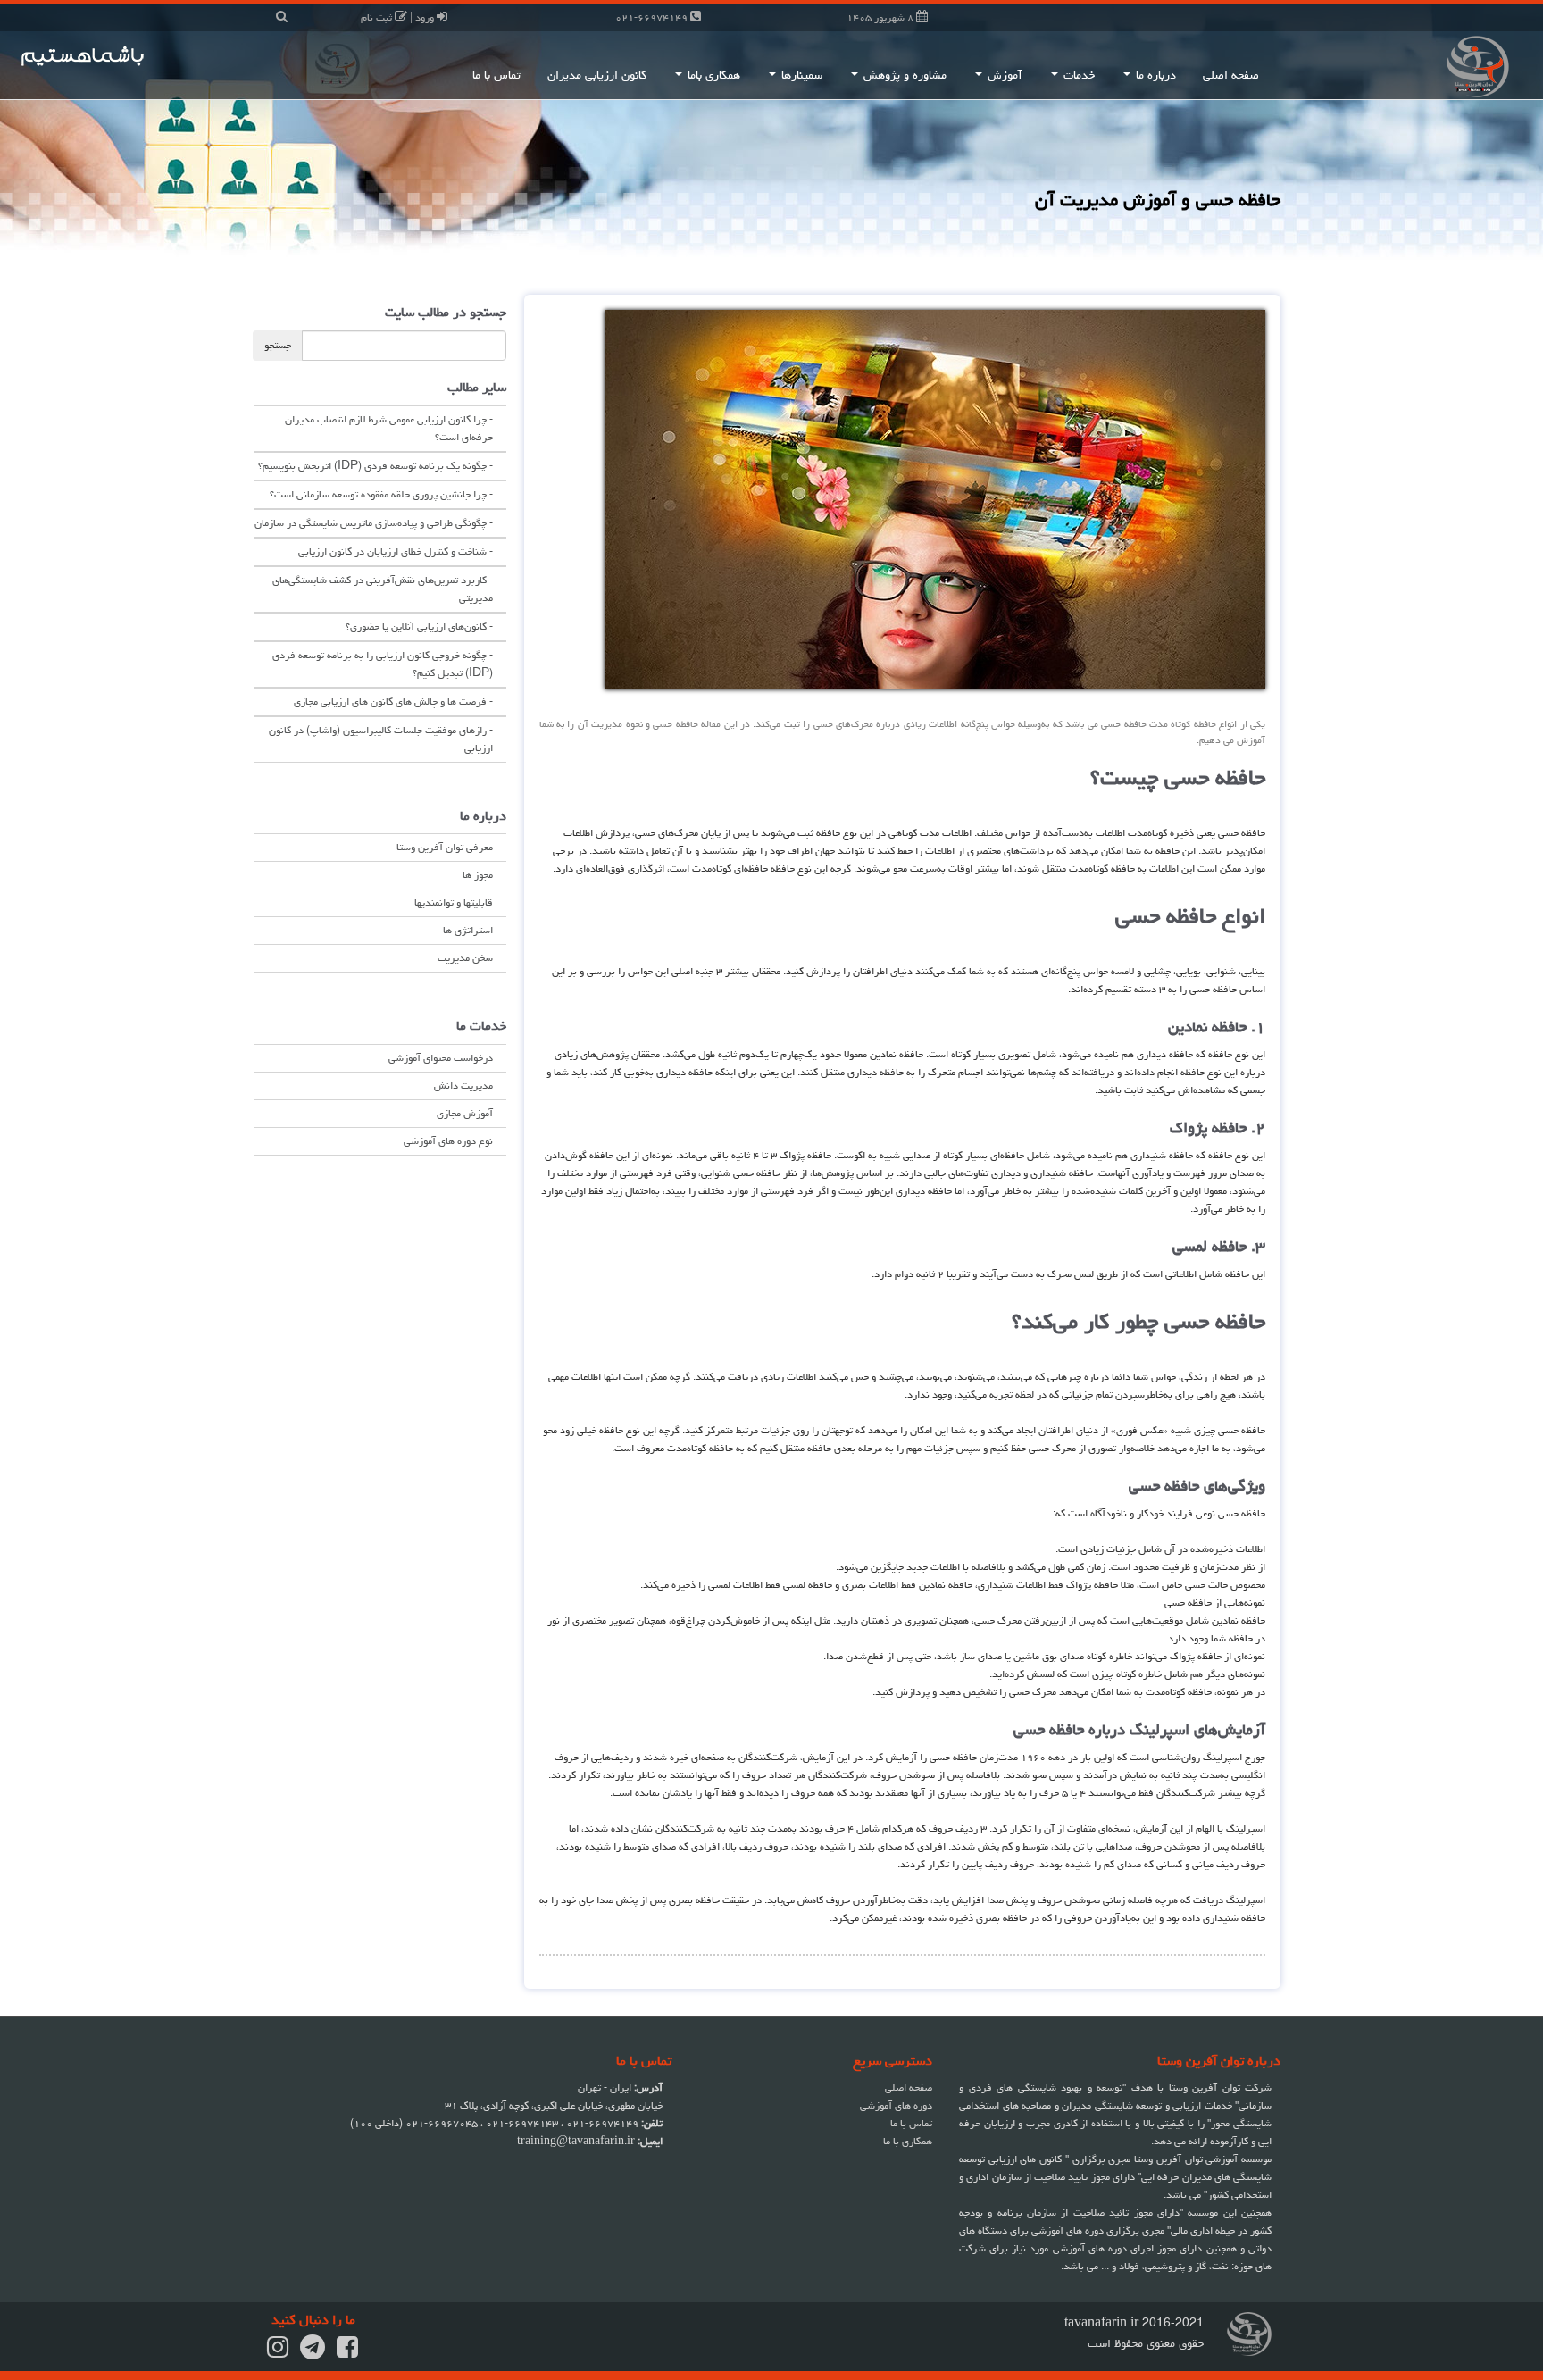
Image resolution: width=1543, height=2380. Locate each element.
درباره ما (1154, 75)
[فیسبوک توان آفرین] (347, 2353)
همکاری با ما (908, 2141)
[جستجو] (282, 17)
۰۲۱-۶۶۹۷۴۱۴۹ (653, 17)
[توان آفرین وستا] (1414, 65)
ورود (426, 17)
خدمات (1077, 75)
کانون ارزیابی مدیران (597, 75)
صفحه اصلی (1231, 75)
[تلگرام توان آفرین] (313, 2353)
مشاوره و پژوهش (903, 75)
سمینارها (800, 75)
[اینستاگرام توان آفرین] (278, 2353)
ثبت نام (378, 17)
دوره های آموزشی (896, 2105)
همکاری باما (712, 75)
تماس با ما (496, 75)
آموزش (1003, 75)
